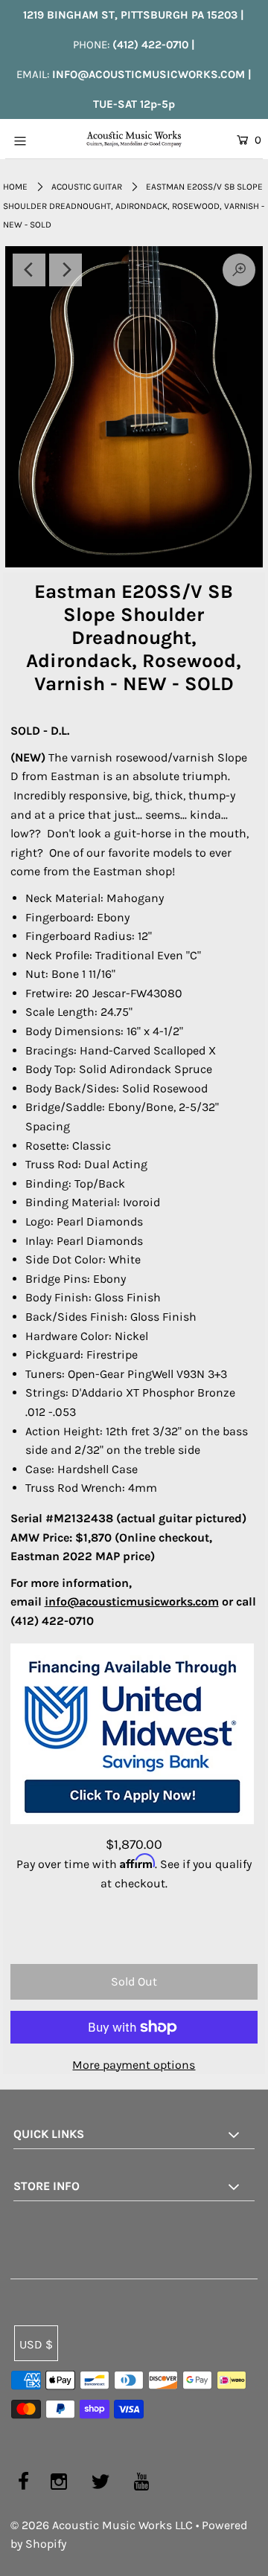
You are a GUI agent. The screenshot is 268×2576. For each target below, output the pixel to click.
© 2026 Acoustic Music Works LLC (102, 2525)
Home (15, 187)
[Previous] (29, 270)
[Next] (66, 270)
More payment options (134, 2065)
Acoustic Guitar (87, 187)
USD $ (36, 2344)
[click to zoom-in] (134, 407)
